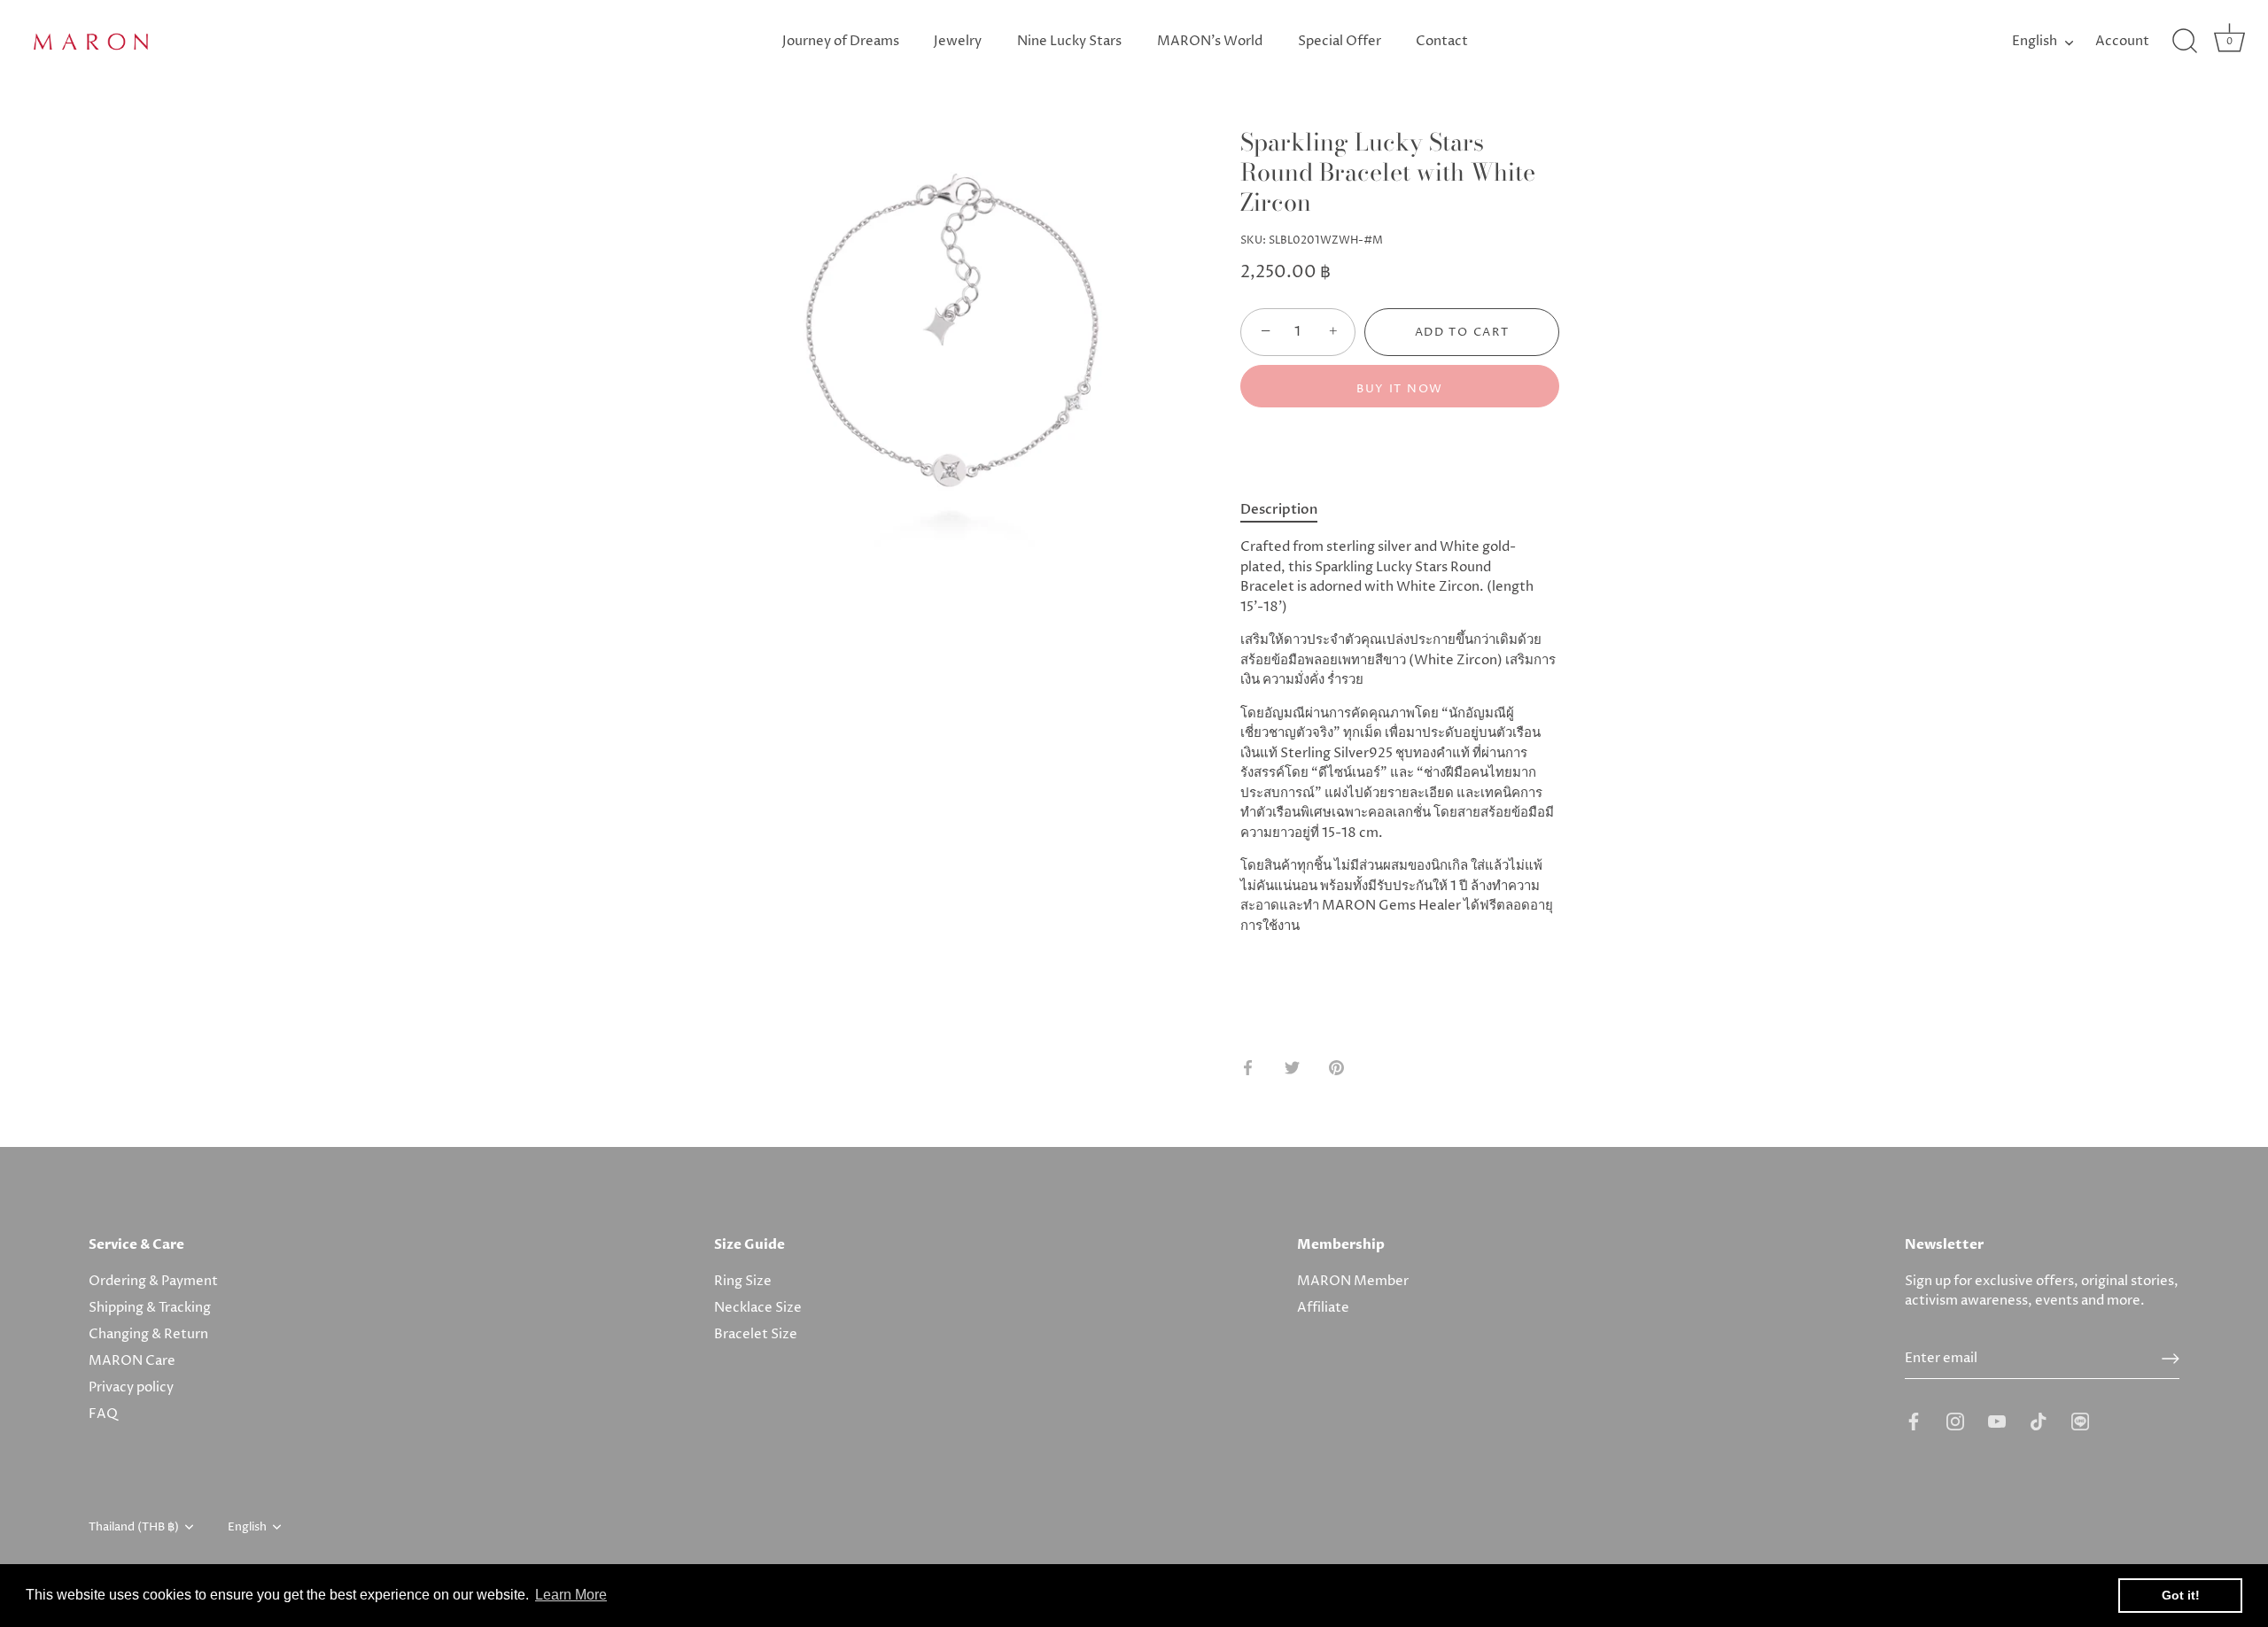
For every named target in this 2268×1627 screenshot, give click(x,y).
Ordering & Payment (153, 1281)
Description (1279, 509)
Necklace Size (758, 1308)
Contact (1442, 41)
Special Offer (1340, 41)
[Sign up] (2171, 1359)
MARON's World (1210, 41)
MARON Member (1353, 1281)
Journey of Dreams (841, 41)
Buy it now (1400, 389)
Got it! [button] (2181, 1595)
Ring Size (743, 1281)
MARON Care (132, 1361)
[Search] (2185, 42)
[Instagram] (1955, 1421)
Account (2122, 41)
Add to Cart (1462, 332)
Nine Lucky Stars (1069, 41)
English (2035, 41)
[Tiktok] (2039, 1421)
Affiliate (1323, 1308)
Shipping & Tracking (150, 1308)
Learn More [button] (571, 1595)
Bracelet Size (756, 1334)
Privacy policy (131, 1387)
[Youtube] (1997, 1421)
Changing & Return (148, 1334)
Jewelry (958, 41)
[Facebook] (1914, 1421)
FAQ (103, 1414)
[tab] (1288, 510)
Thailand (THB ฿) (134, 1528)
